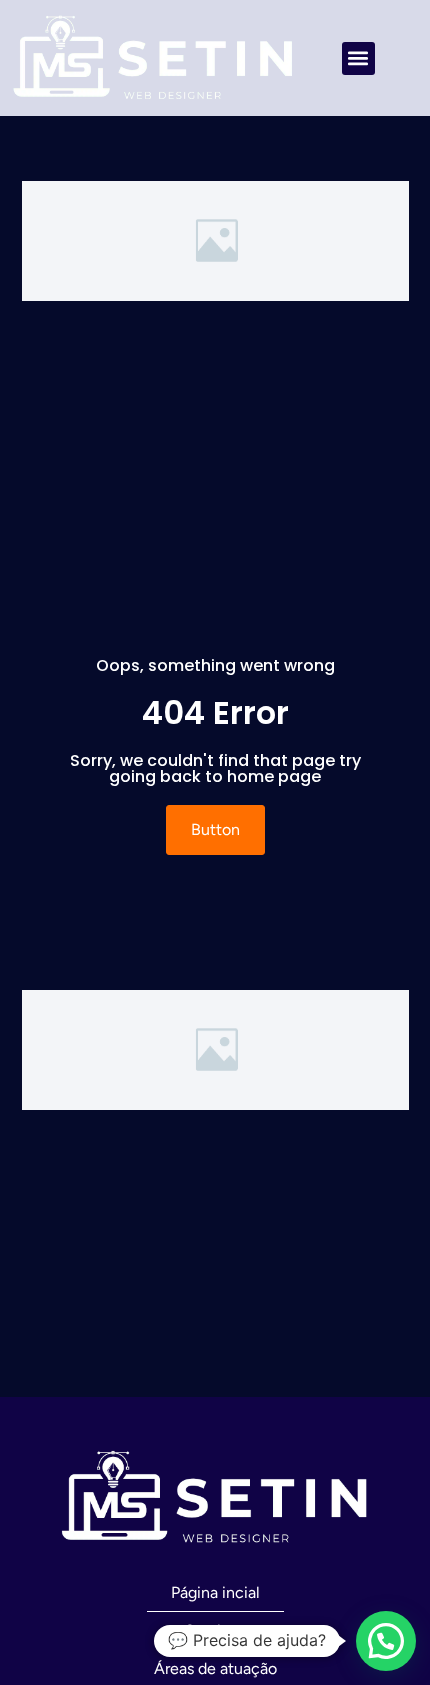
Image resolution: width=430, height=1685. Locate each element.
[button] (358, 58)
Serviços (215, 1630)
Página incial (215, 1592)
